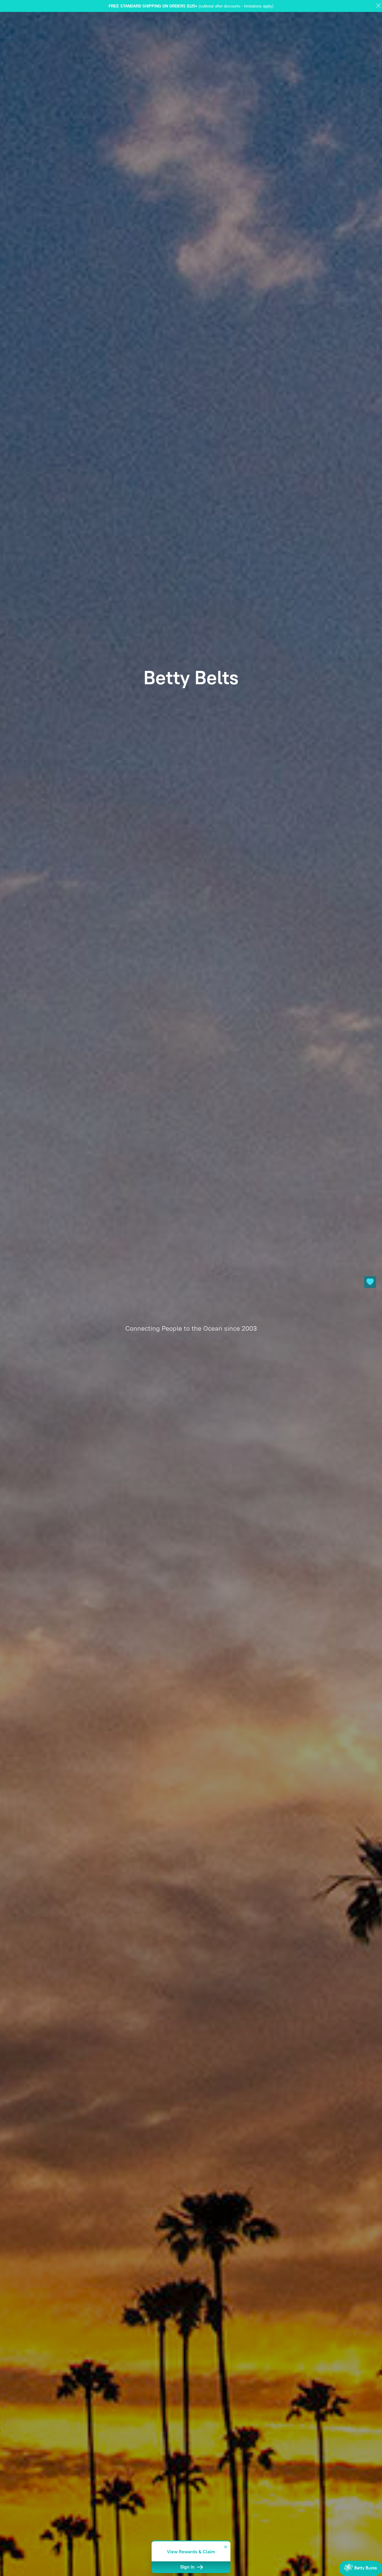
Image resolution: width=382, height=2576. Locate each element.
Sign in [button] (188, 2567)
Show (361, 2568)
